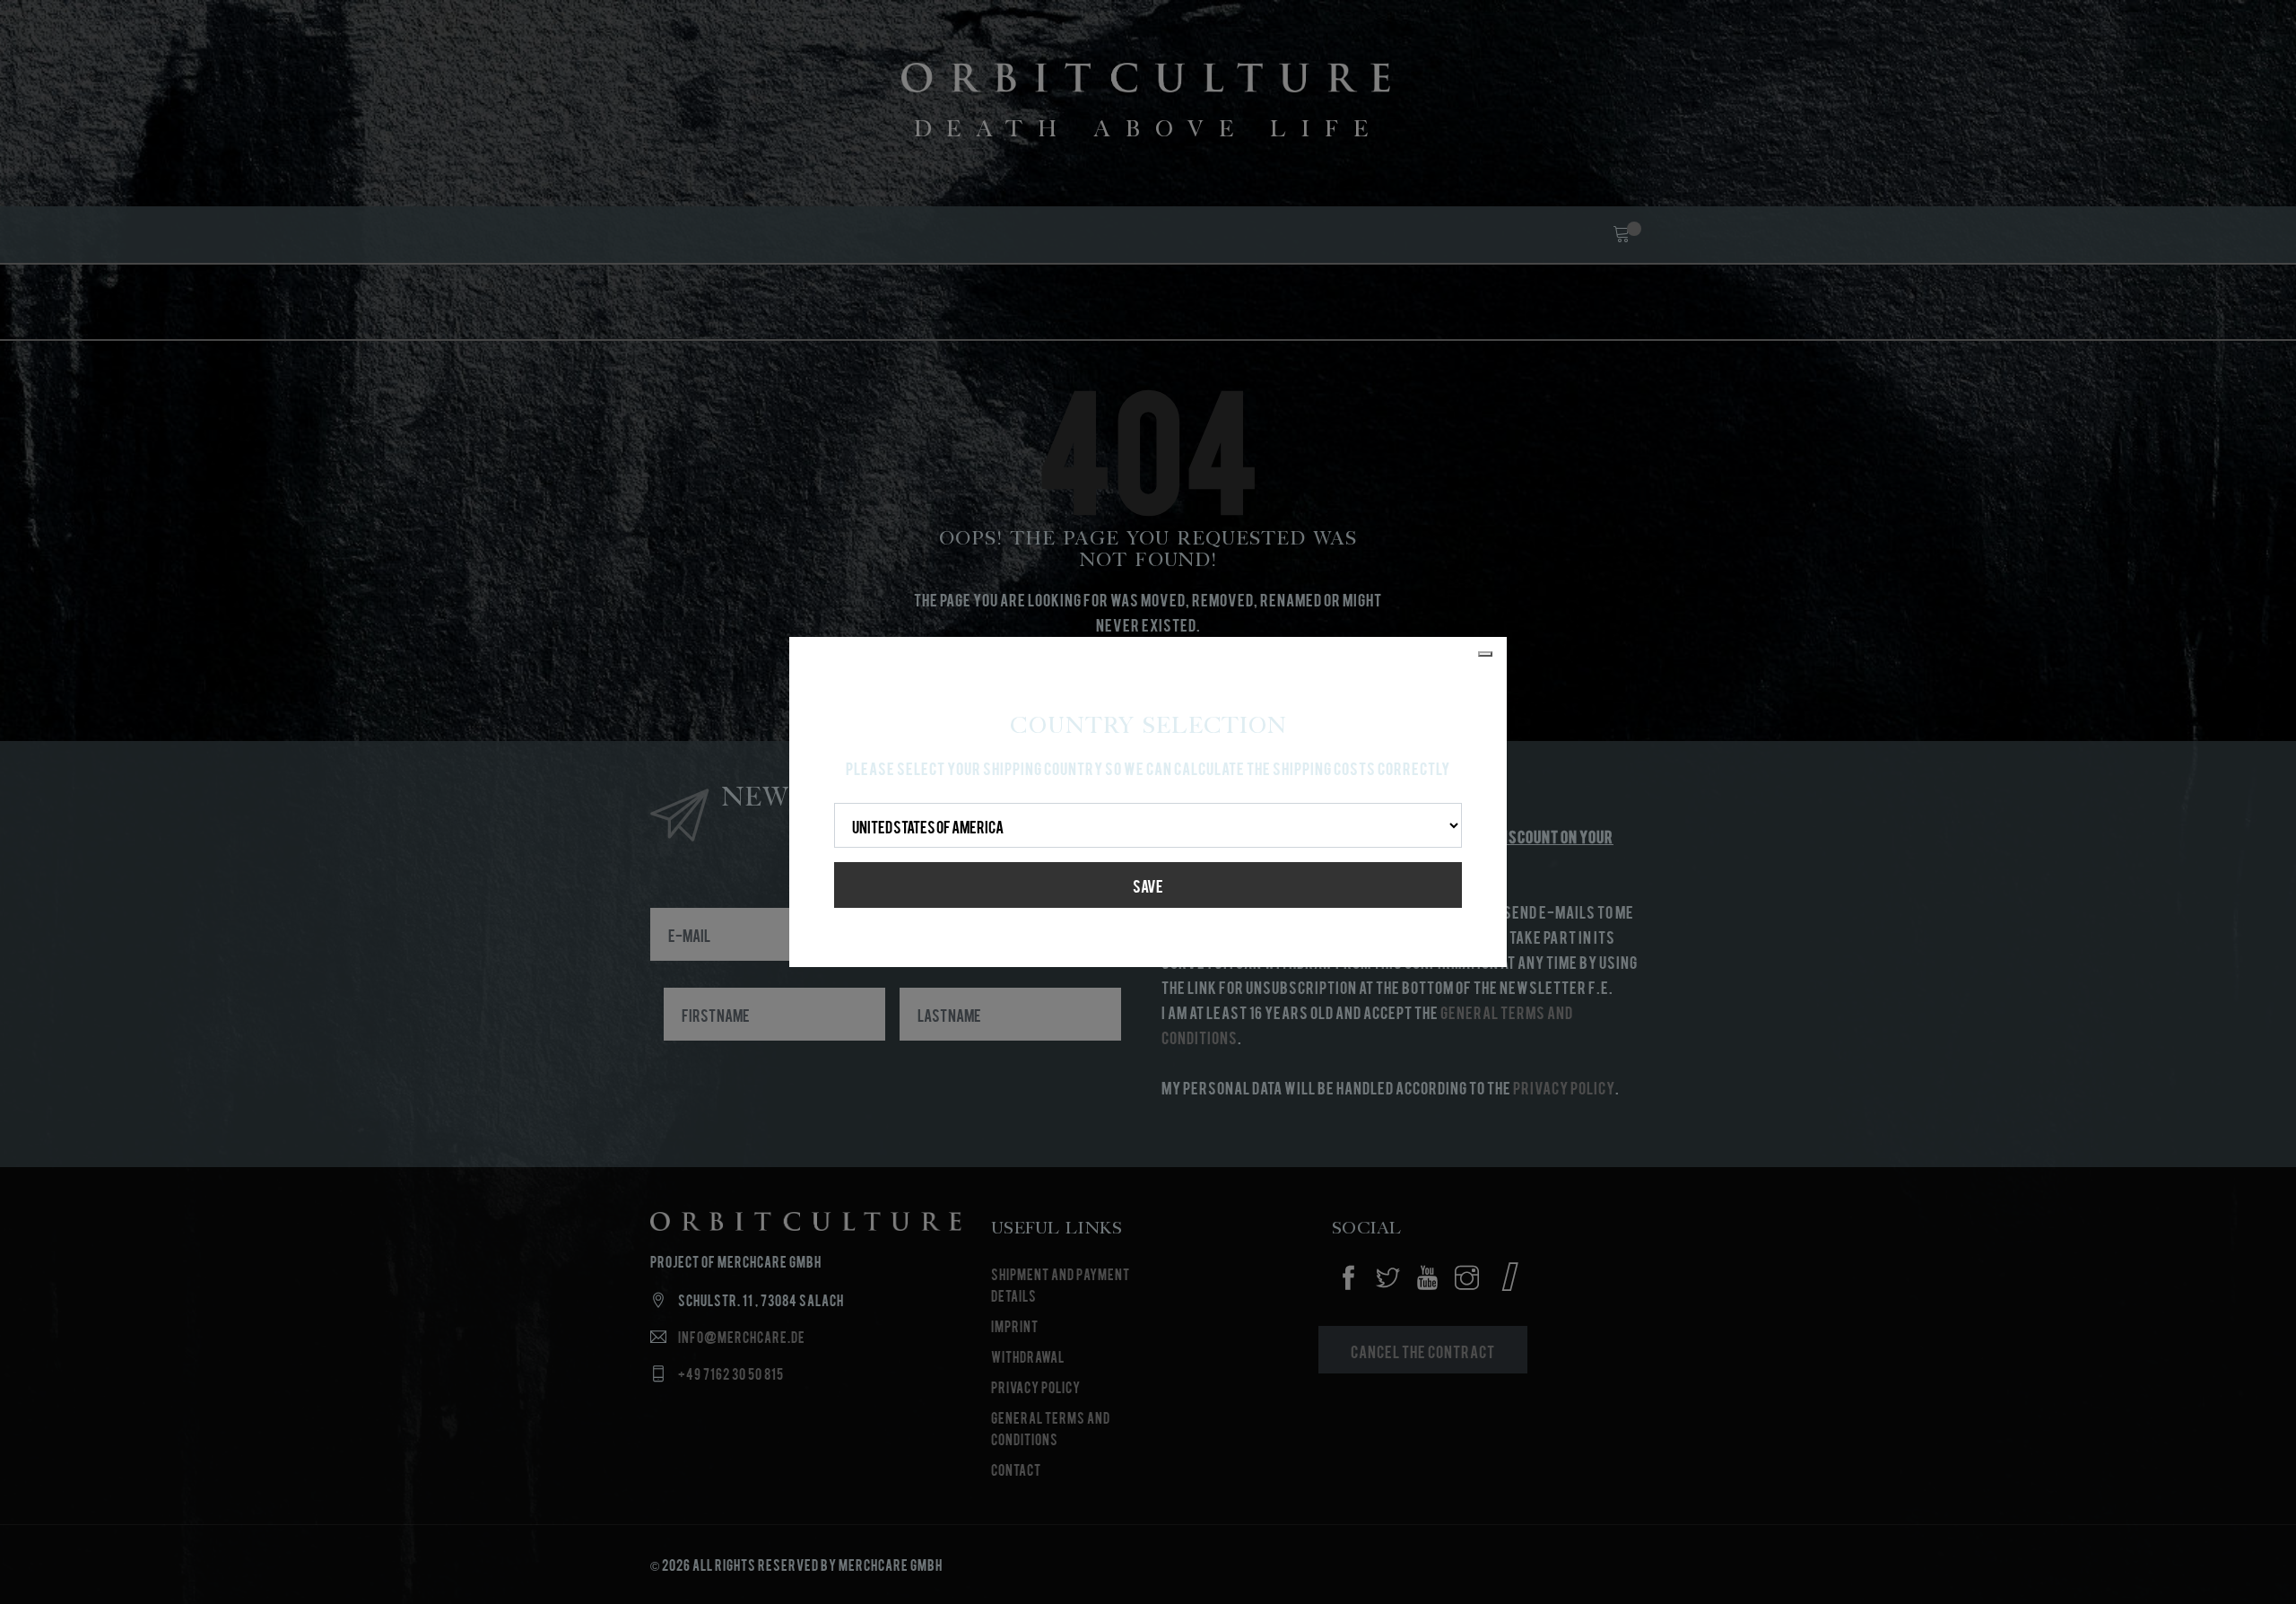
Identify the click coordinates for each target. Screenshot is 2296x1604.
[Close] (1485, 654)
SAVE (1148, 885)
